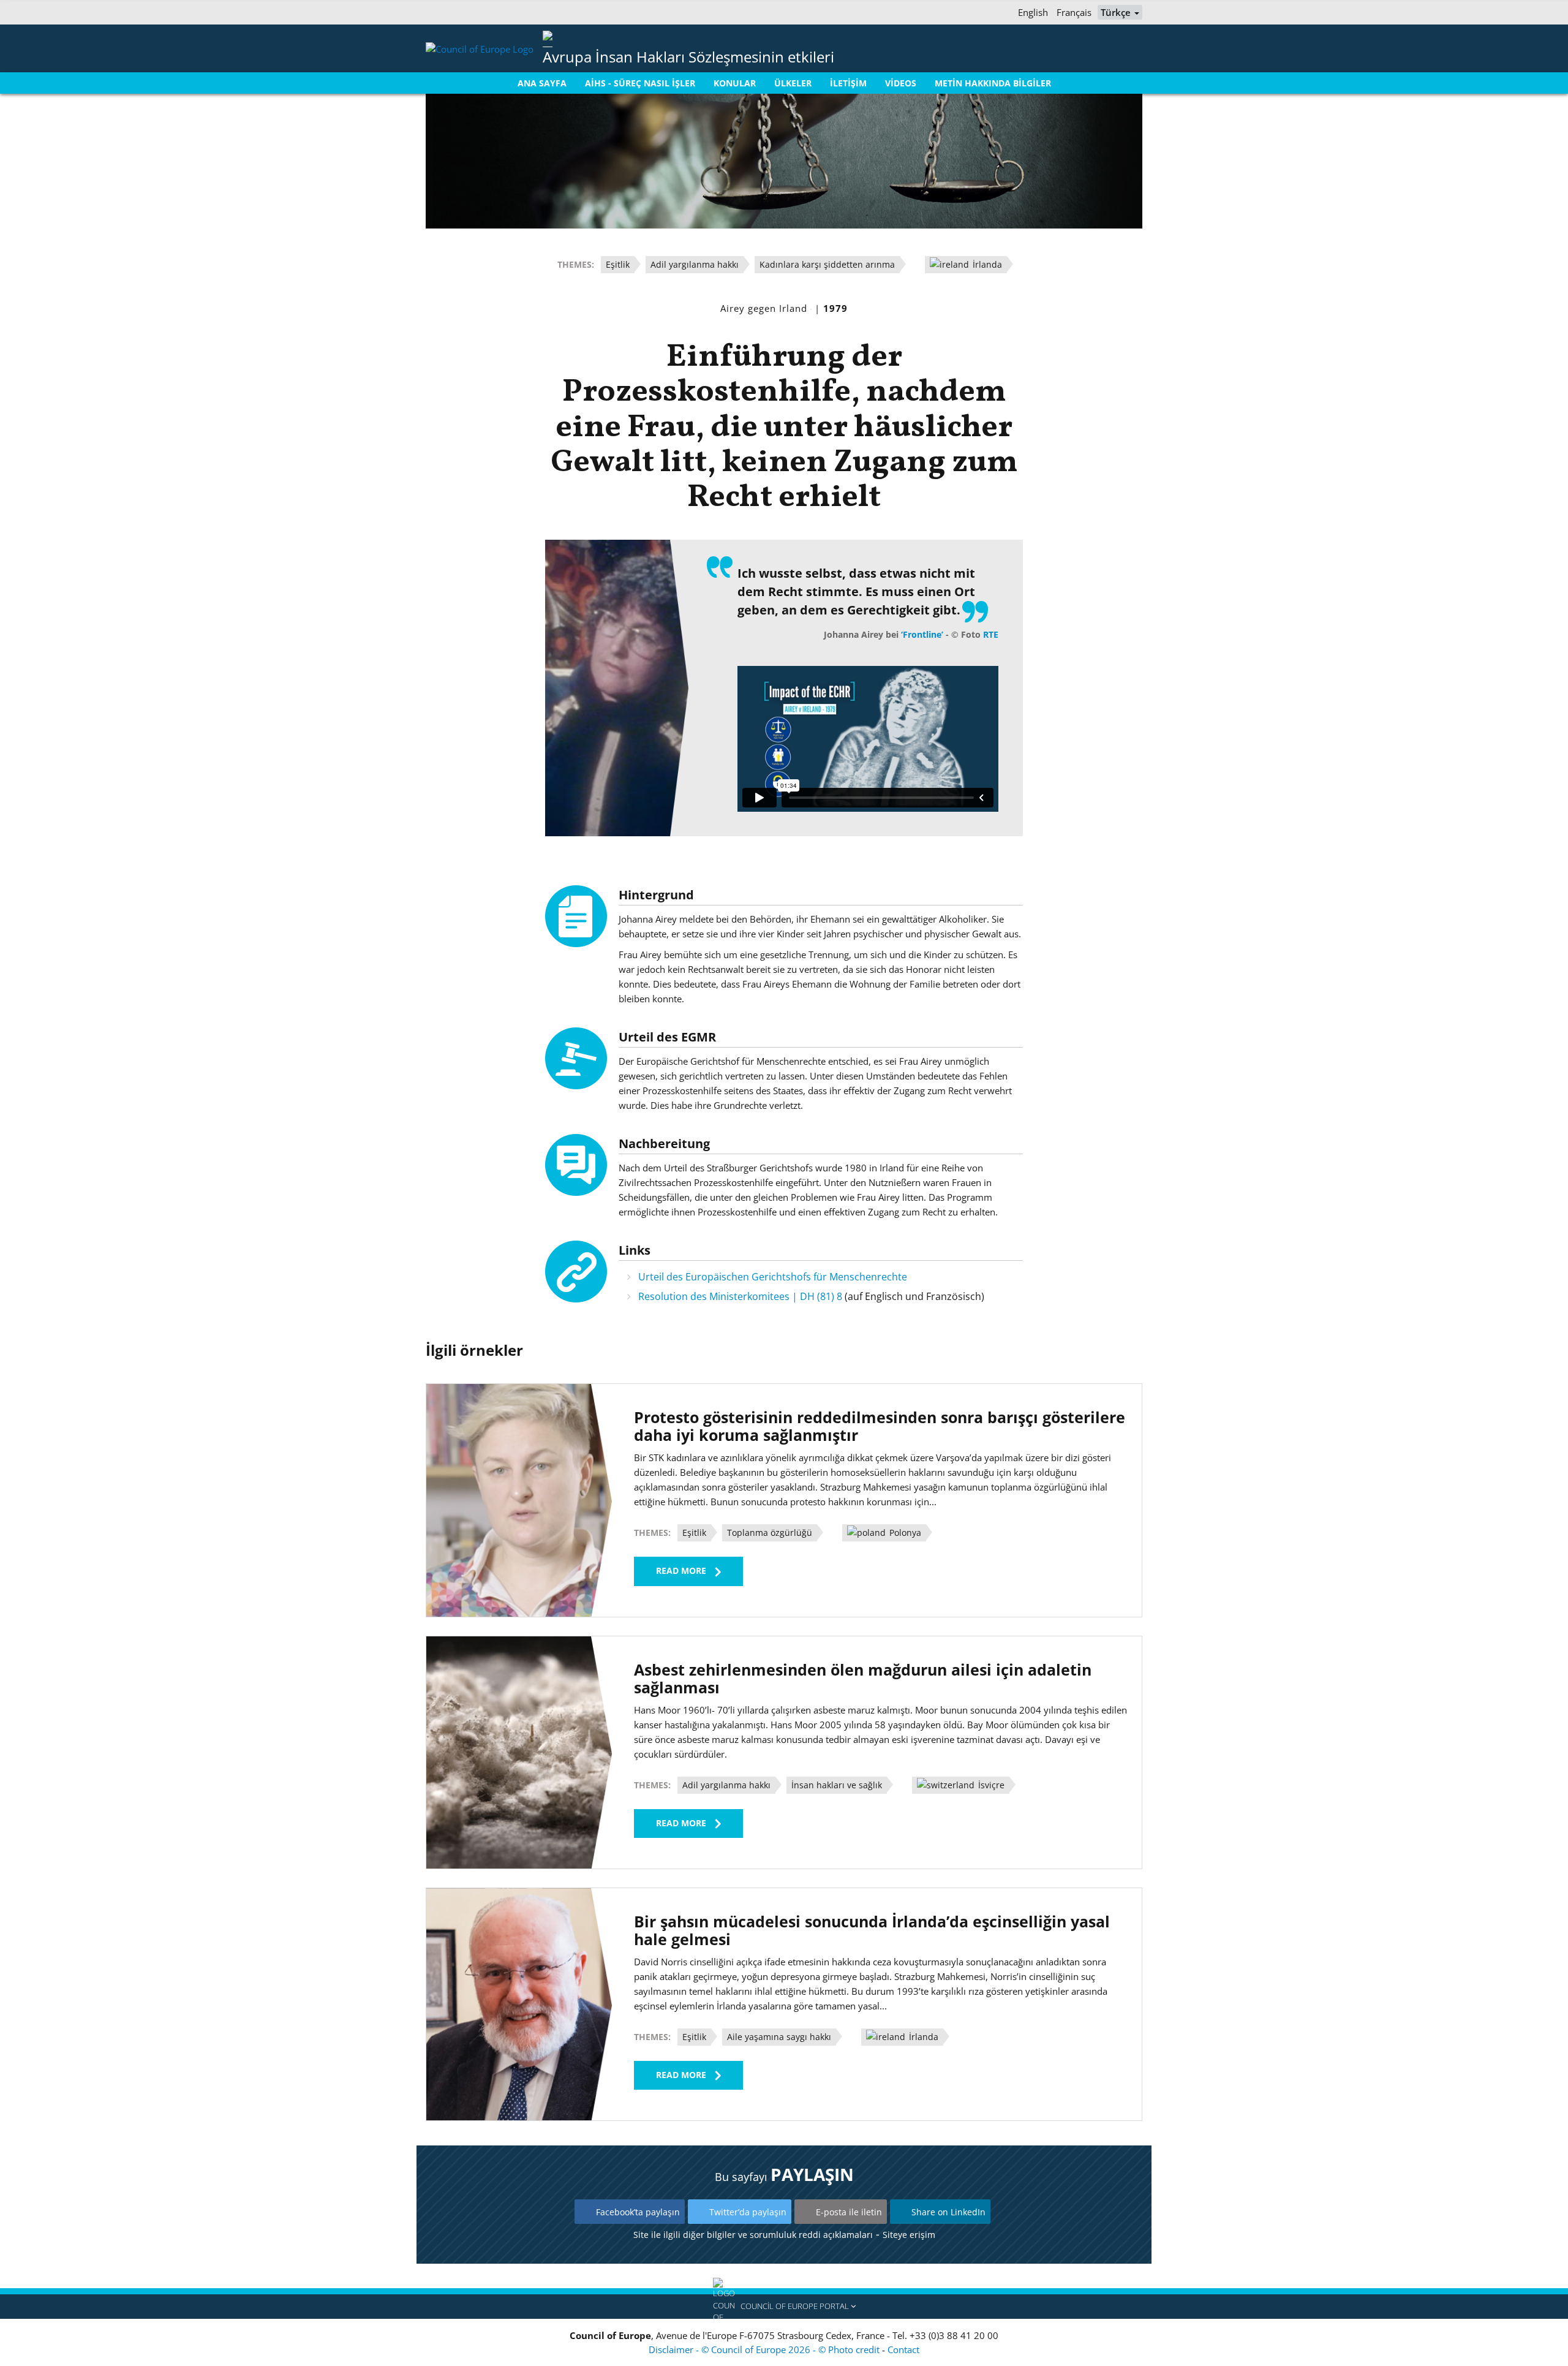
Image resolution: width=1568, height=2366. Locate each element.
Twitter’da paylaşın (748, 2212)
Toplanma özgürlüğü (770, 1533)
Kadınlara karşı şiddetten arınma (827, 264)
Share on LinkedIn (948, 2212)
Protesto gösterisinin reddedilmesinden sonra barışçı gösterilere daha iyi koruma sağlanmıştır (880, 1426)
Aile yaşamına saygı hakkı (779, 2037)
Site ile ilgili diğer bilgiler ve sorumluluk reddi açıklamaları (753, 2235)
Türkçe (1117, 12)
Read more (681, 1570)
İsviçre (990, 1785)
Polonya (904, 1533)
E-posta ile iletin (849, 2212)
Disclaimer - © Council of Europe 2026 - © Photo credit (765, 2349)
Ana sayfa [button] (542, 83)
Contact (903, 2349)
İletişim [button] (848, 83)
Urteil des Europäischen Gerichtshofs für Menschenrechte (773, 1277)
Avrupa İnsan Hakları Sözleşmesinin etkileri (688, 57)
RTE (991, 634)
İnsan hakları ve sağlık (837, 1785)
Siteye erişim (909, 2235)
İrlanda (986, 264)
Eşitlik (618, 264)
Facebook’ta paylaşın (638, 2212)
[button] (784, 2307)
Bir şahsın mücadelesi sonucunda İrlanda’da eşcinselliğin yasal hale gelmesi (872, 1930)
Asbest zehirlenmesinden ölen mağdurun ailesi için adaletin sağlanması (863, 1678)
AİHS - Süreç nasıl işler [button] (640, 83)
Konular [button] (735, 83)
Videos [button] (901, 83)
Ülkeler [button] (793, 83)
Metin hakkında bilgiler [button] (993, 83)
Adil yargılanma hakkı (695, 264)
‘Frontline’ (922, 634)
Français (1074, 12)
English (1033, 12)
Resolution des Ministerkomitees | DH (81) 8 (740, 1296)
